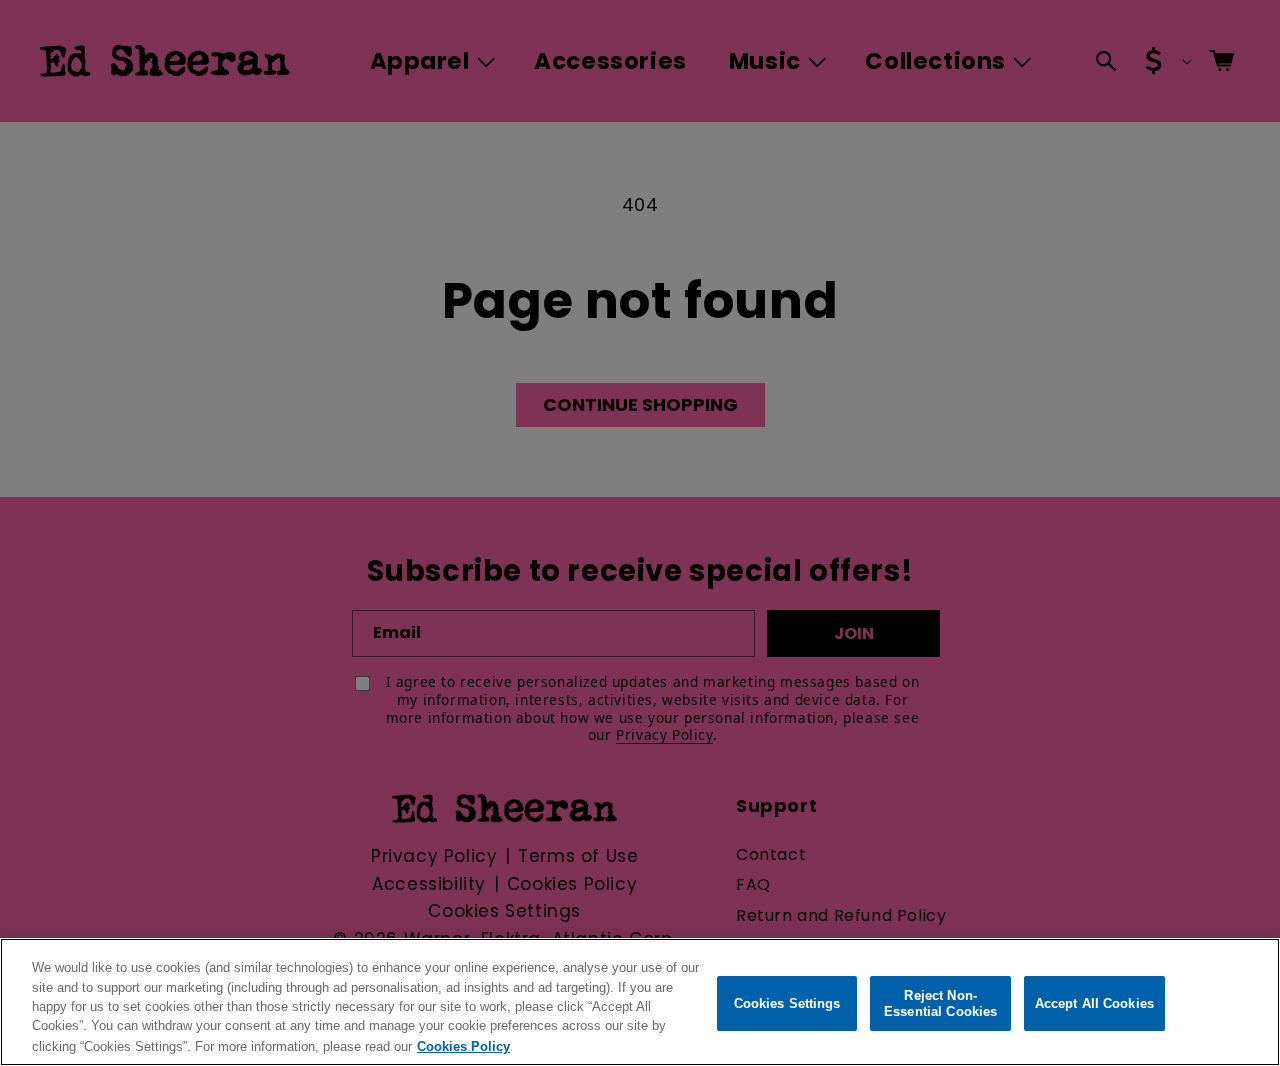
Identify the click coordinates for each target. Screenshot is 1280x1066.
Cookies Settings (787, 1003)
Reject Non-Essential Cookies (940, 1003)
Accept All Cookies (1094, 1003)
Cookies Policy (463, 1045)
